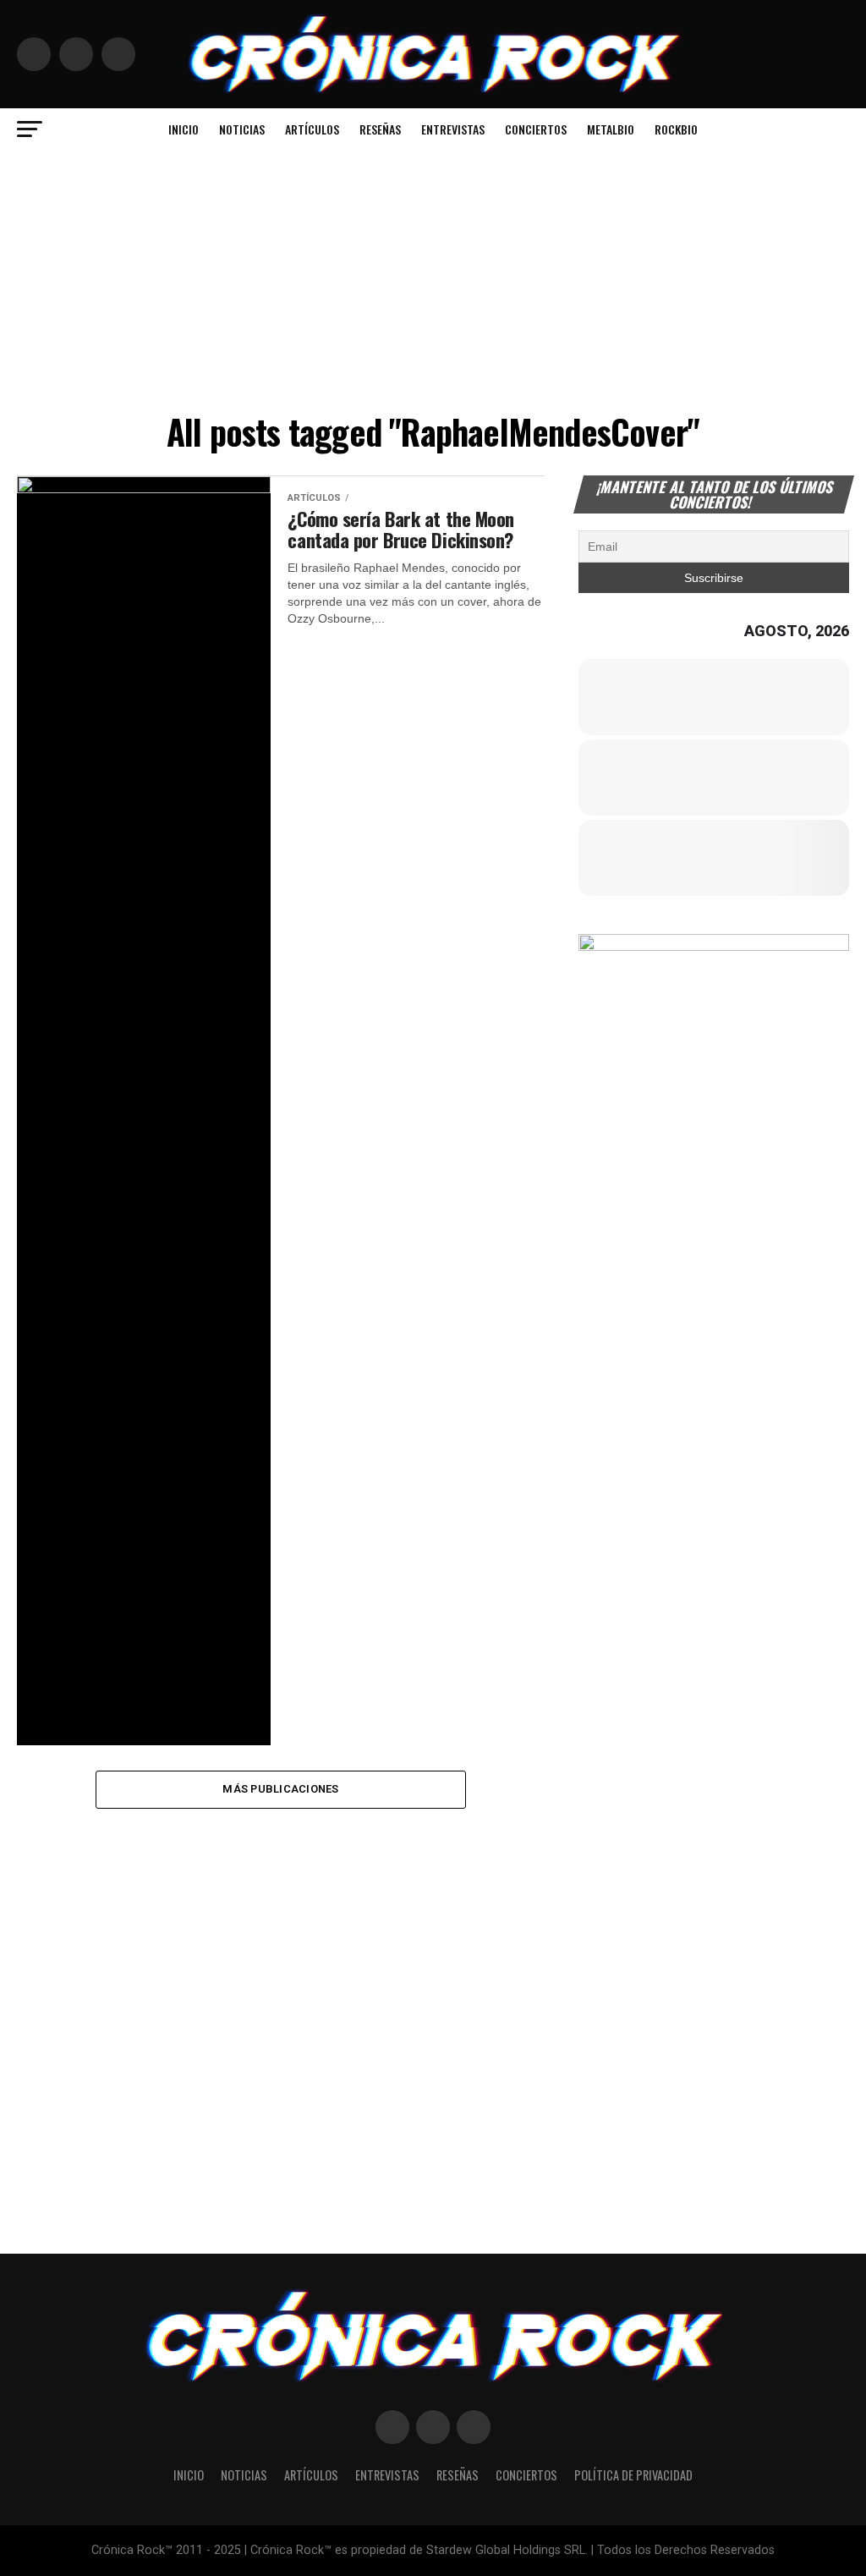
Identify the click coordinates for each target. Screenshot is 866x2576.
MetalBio (611, 129)
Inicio (184, 129)
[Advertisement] (433, 277)
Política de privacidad (633, 2475)
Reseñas (380, 129)
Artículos (312, 129)
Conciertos (536, 129)
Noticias (242, 129)
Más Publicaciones (280, 1789)
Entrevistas (453, 129)
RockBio (676, 129)
